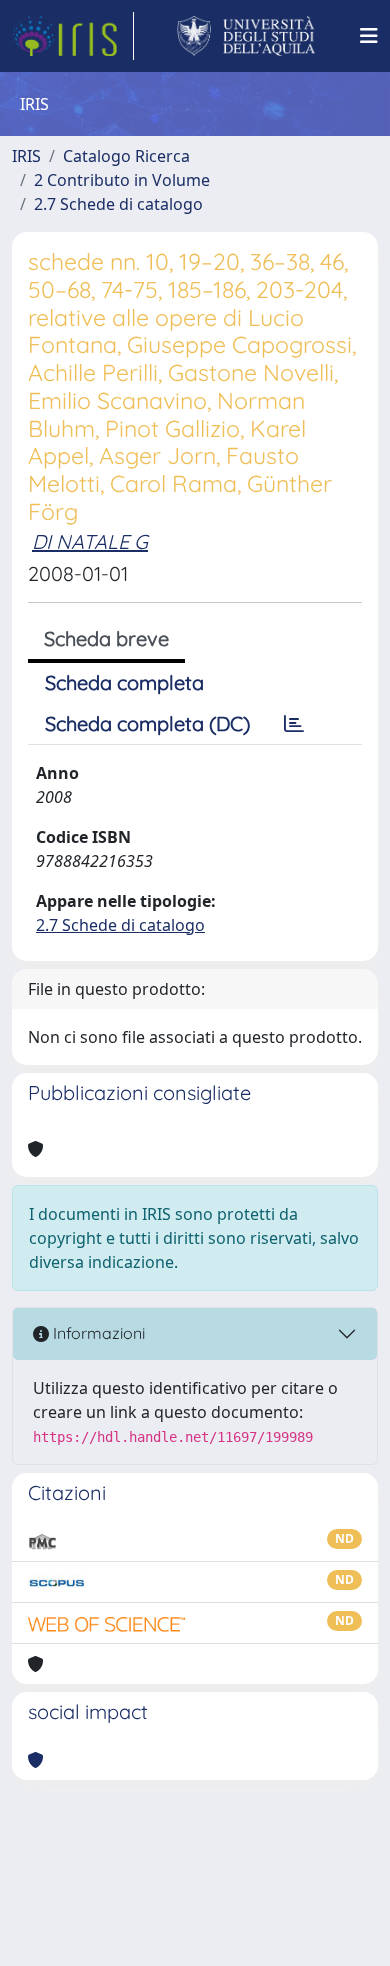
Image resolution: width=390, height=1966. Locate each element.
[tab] (294, 724)
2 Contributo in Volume (122, 180)
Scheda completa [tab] (124, 682)
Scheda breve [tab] (106, 638)
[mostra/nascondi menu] (369, 36)
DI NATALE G (90, 541)
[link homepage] (73, 36)
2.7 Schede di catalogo (118, 204)
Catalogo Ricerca (126, 156)
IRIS (26, 156)
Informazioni (97, 1333)
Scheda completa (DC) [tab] (147, 723)
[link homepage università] (246, 36)
